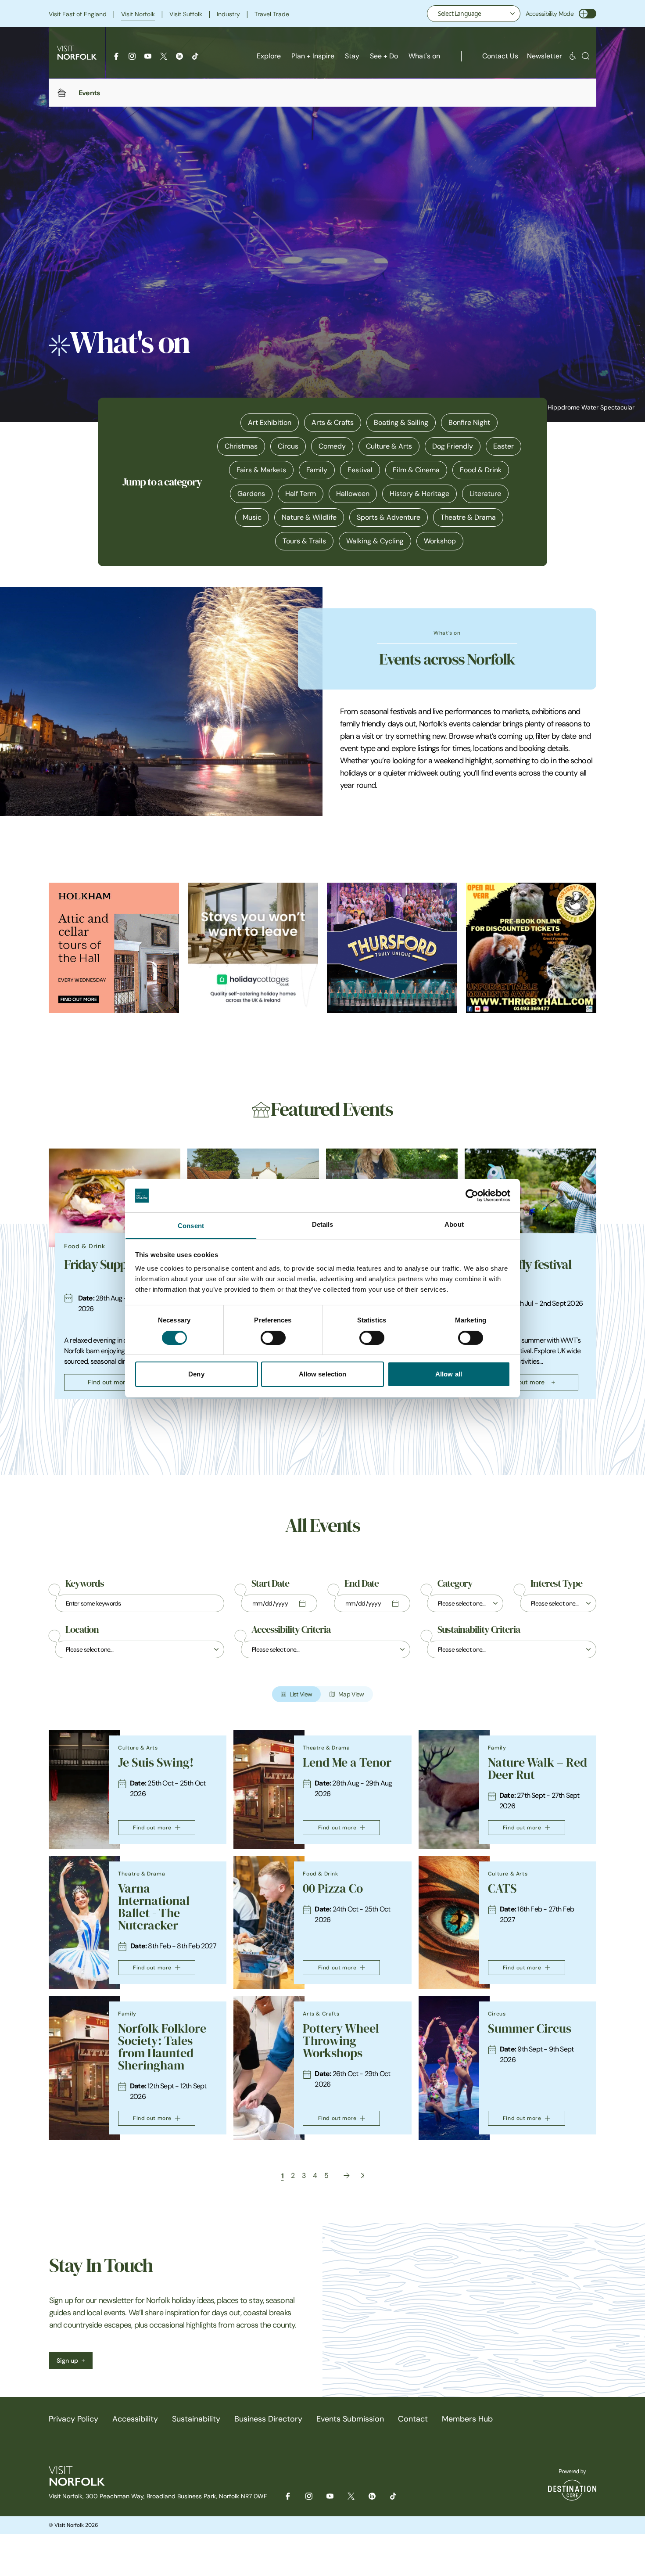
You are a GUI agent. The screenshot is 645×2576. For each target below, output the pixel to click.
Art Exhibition (270, 422)
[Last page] (363, 2175)
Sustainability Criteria (479, 1630)
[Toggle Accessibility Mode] (588, 14)
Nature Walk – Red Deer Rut (537, 1769)
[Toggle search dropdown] (586, 56)
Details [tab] (323, 1224)
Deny (196, 1374)
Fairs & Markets (261, 470)
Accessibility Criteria (291, 1630)
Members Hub (467, 2419)
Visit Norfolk (138, 14)
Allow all (449, 1374)
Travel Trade (272, 14)
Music (252, 517)
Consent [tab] (191, 1226)
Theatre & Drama (468, 517)
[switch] (273, 1338)
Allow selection (323, 1374)
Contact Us (500, 56)
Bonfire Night (469, 422)
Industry (228, 14)
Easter (503, 446)
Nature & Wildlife (309, 517)
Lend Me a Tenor (347, 1762)
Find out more (108, 1382)
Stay (352, 56)
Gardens (251, 494)
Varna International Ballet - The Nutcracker (154, 1907)
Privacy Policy (73, 2419)
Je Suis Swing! (156, 1762)
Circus (288, 446)
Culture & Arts (389, 446)
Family (317, 470)
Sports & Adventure (389, 517)
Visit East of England (78, 14)
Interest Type (556, 1584)
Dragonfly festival (526, 1265)
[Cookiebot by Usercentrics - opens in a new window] (472, 1196)
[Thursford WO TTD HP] (392, 948)
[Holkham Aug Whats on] (114, 948)
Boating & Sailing (401, 422)
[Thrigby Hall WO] (531, 948)
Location (82, 1630)
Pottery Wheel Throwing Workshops (341, 2041)
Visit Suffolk (186, 14)
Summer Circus (530, 2028)
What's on (424, 56)
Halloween (353, 494)
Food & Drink (481, 470)
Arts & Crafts (333, 422)
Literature (485, 494)
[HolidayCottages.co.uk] (253, 948)
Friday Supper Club (114, 1265)
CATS (502, 1888)
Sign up (67, 2360)
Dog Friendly (453, 446)
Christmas (241, 446)
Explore (269, 56)
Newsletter (545, 56)
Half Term (301, 494)
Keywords (85, 1584)
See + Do (384, 56)
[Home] (62, 93)
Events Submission (350, 2419)
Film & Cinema (416, 470)
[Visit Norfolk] (77, 53)
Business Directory (268, 2419)
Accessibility (135, 2419)
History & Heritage (419, 494)
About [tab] (454, 1224)
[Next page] (347, 2175)
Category (455, 1584)
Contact (413, 2419)
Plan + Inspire (313, 56)
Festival (360, 470)
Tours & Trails (304, 541)
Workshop (440, 541)
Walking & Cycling (375, 541)
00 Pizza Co (333, 1888)
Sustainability (196, 2419)
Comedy (332, 446)
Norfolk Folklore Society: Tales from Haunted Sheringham (162, 2047)
